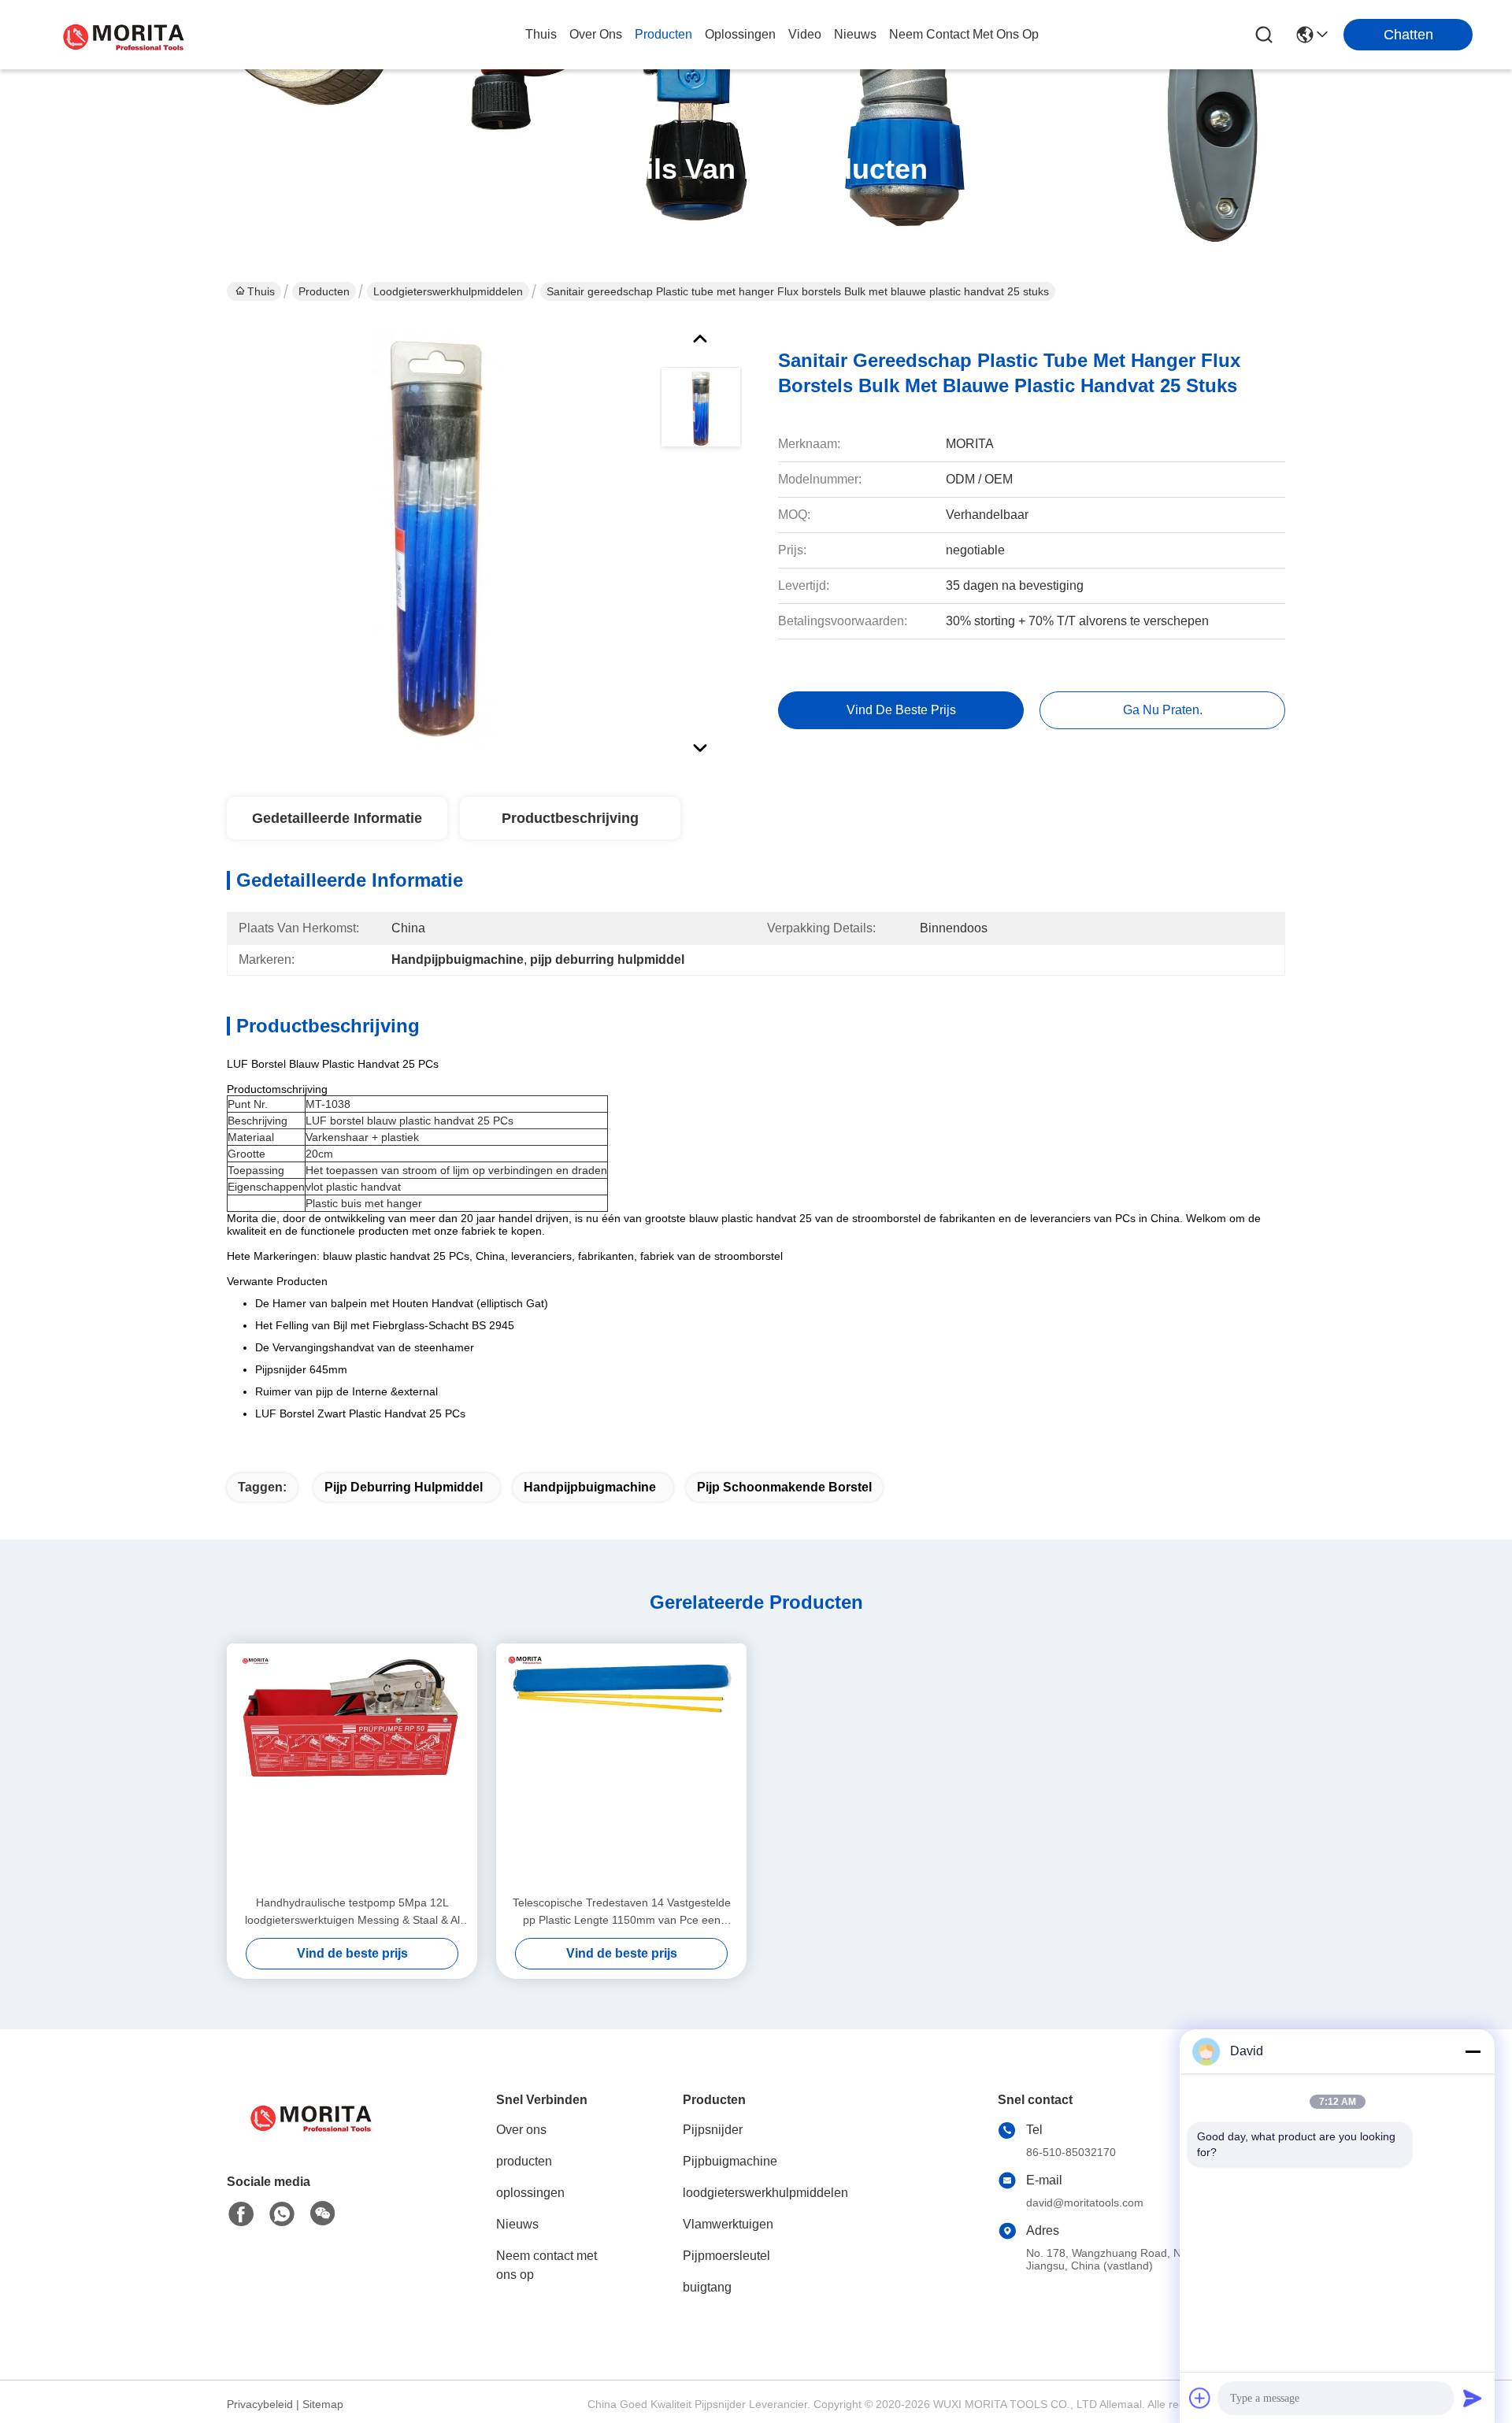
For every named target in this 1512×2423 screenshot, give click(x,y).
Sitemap (323, 2404)
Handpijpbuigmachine (590, 1487)
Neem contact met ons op (547, 2265)
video (805, 34)
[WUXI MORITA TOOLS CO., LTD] (126, 35)
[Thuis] (313, 2135)
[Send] (1473, 2398)
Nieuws (517, 2224)
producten (663, 34)
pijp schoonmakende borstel (784, 1487)
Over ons (521, 2130)
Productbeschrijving (570, 818)
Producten (324, 291)
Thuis (541, 34)
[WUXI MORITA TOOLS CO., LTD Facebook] (241, 2214)
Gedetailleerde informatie (337, 818)
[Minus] (1473, 2051)
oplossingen (740, 34)
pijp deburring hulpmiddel (404, 1487)
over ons (596, 34)
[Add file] (1200, 2398)
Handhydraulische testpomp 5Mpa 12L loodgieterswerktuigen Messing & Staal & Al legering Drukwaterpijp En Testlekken (352, 1912)
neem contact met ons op (964, 34)
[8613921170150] (282, 2214)
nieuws (855, 34)
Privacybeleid (260, 2404)
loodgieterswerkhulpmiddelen (448, 291)
